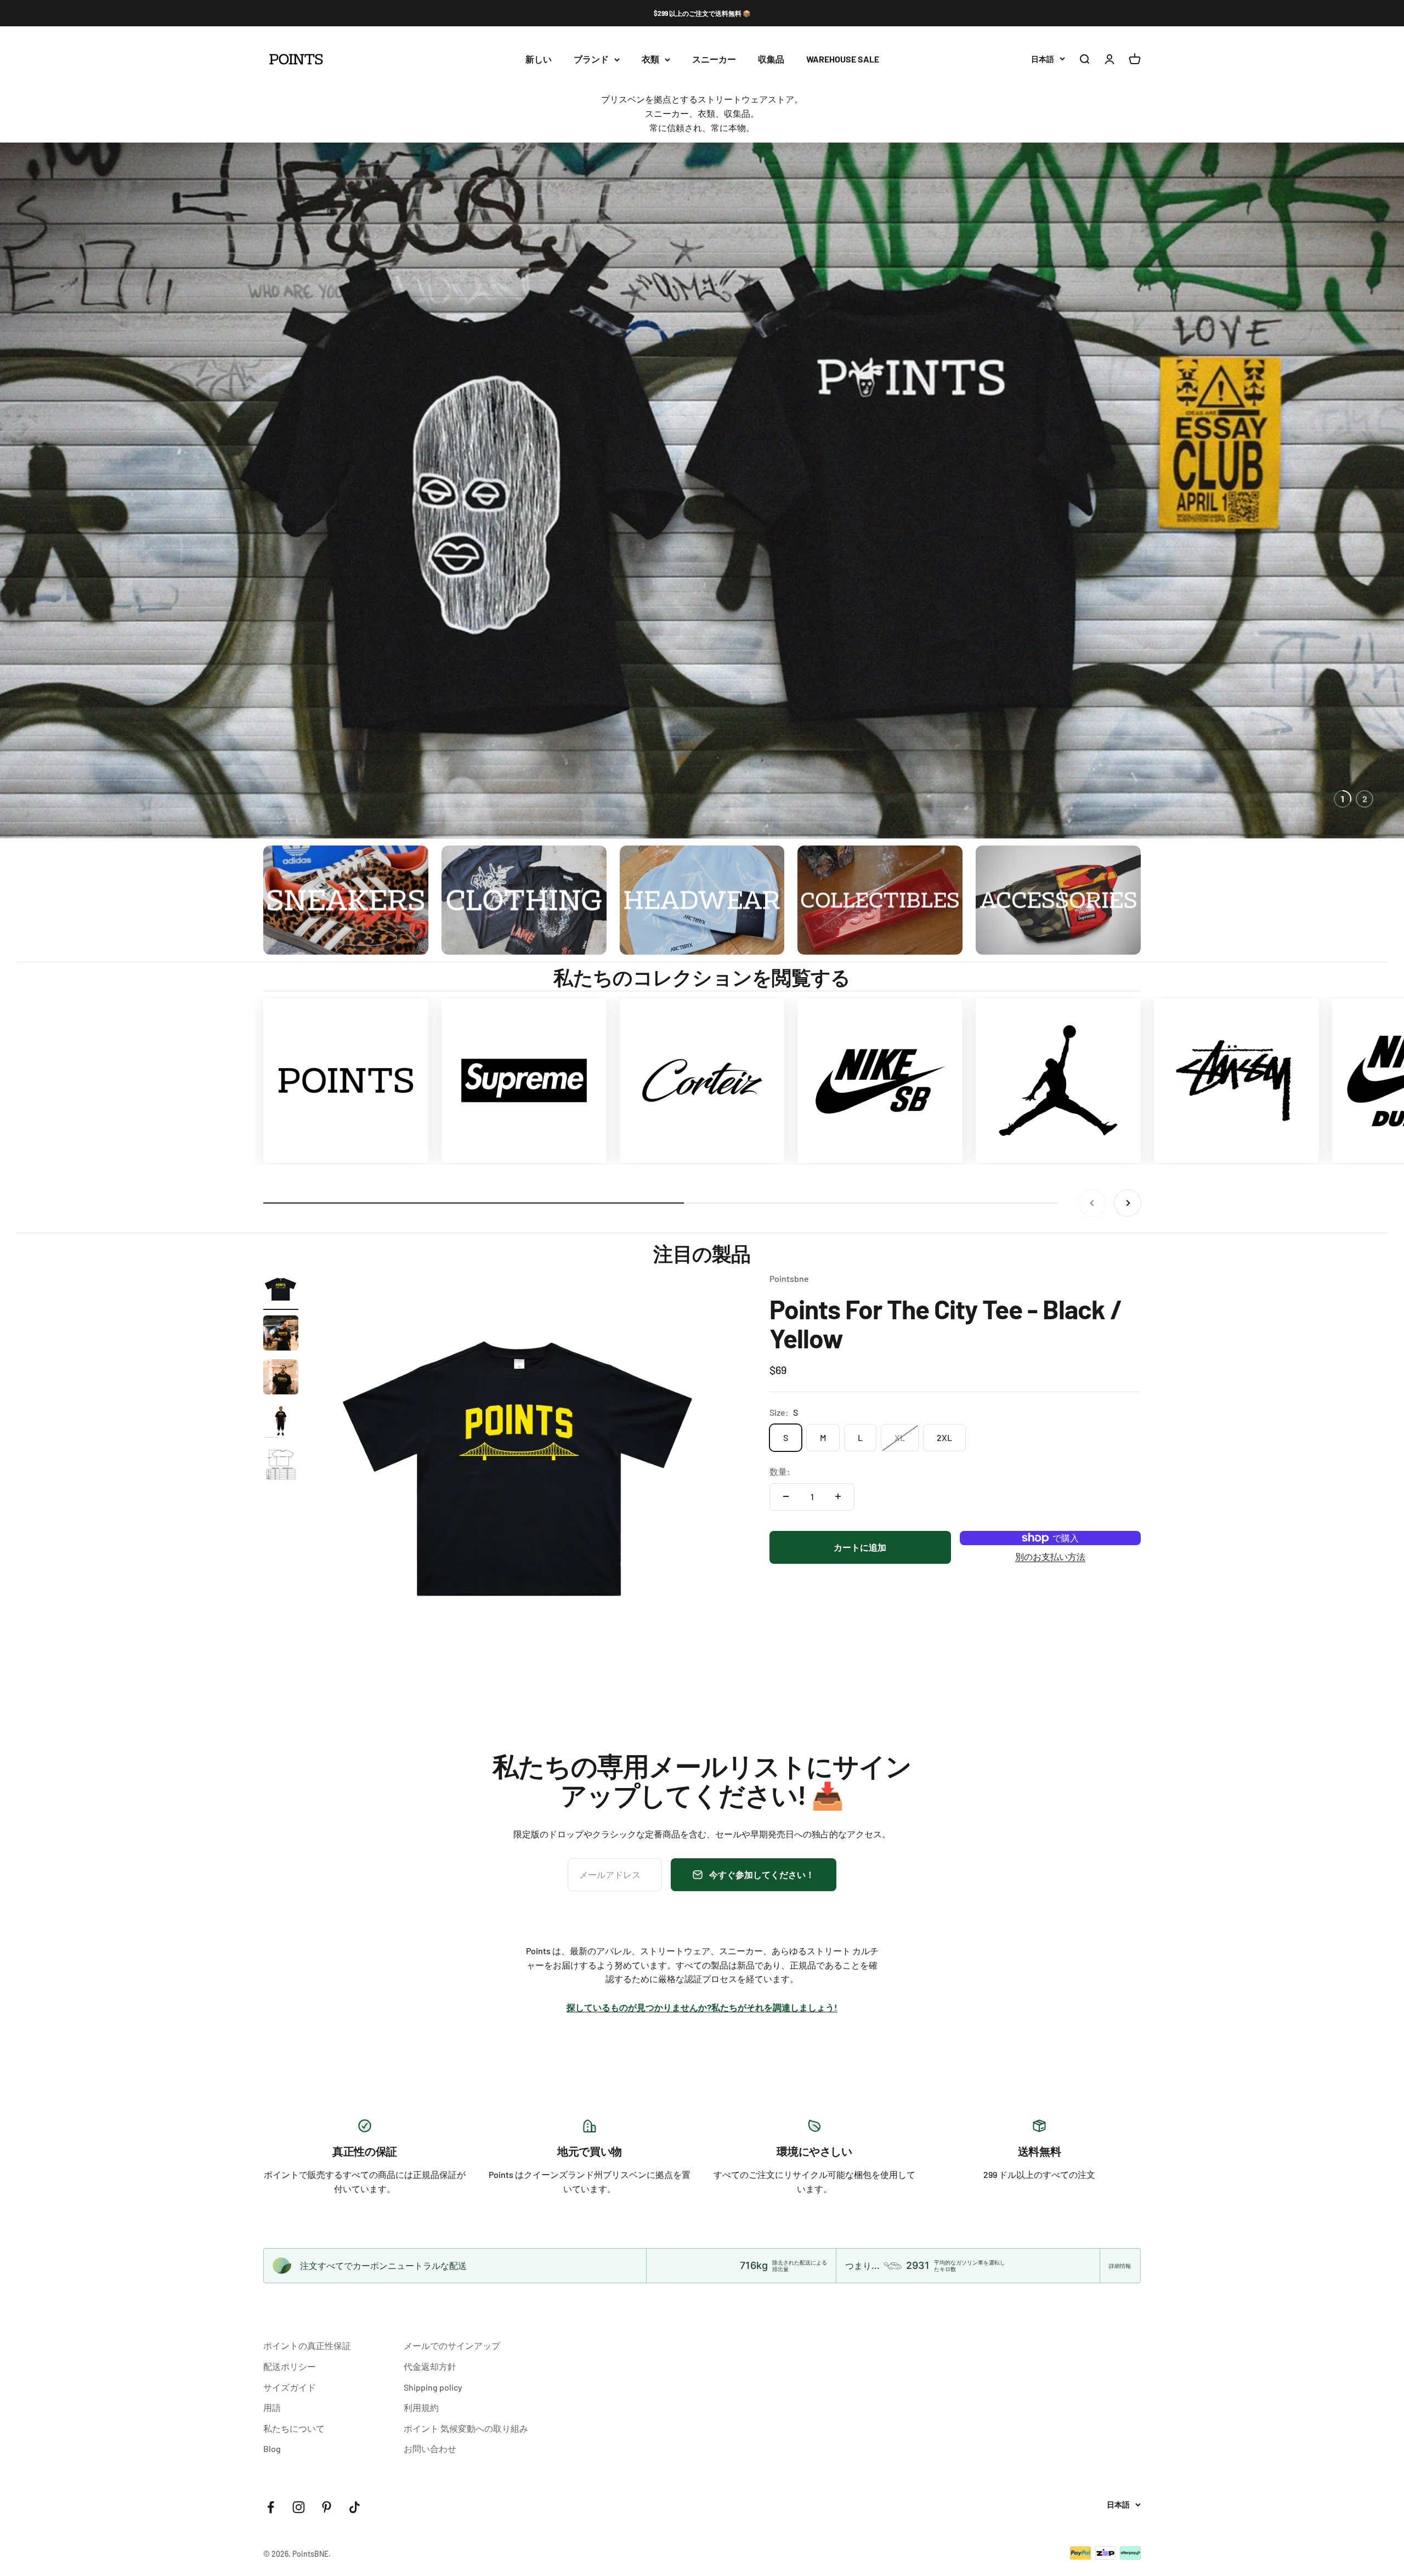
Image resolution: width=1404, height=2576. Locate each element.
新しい (539, 59)
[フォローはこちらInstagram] (299, 2507)
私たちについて (294, 2428)
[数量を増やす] (838, 1496)
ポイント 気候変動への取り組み (466, 2428)
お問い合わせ (430, 2449)
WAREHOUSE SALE (843, 59)
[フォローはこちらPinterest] (327, 2507)
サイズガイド (290, 2387)
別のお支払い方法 (1050, 1556)
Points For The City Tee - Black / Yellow (946, 1323)
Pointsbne (789, 1278)
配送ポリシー (290, 2366)
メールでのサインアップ (452, 2345)
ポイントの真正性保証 (307, 2345)
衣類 (650, 59)
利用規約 (421, 2407)
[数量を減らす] (786, 1496)
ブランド (591, 59)
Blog (272, 2449)
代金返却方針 (430, 2366)
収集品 (771, 59)
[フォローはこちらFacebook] (271, 2507)
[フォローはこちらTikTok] (355, 2507)
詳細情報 (1120, 2266)
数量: (780, 1471)
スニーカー (714, 59)
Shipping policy (433, 2387)
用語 (272, 2407)
